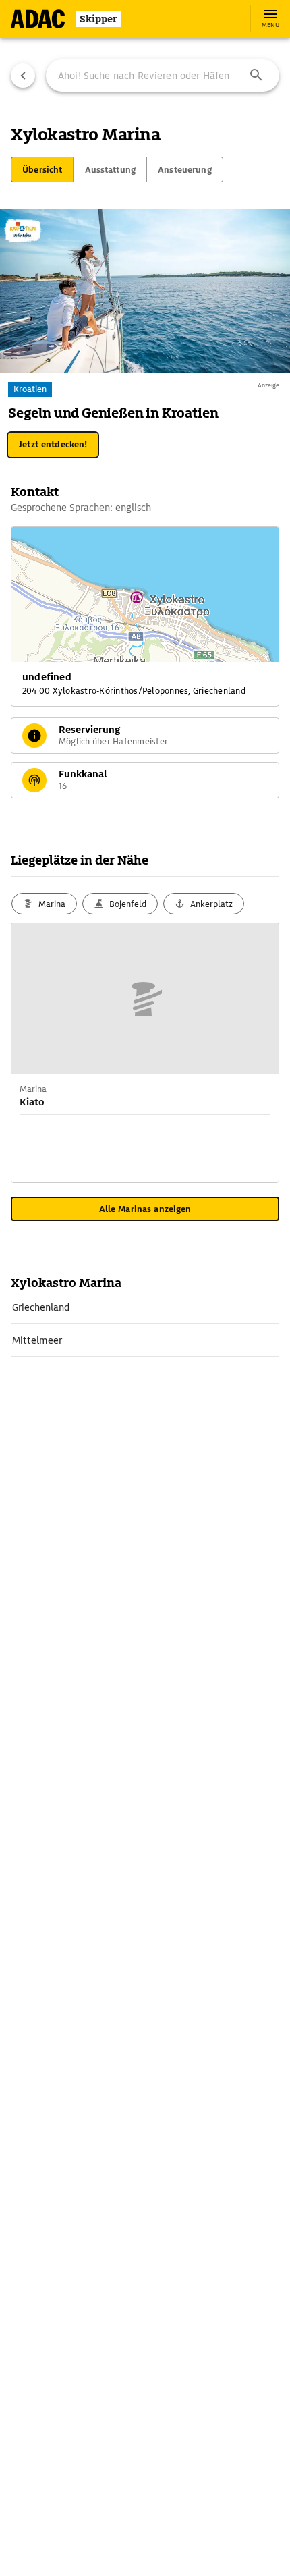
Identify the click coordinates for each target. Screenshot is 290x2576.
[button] (256, 76)
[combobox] (163, 76)
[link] (145, 1307)
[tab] (42, 169)
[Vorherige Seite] (23, 76)
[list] (145, 1324)
